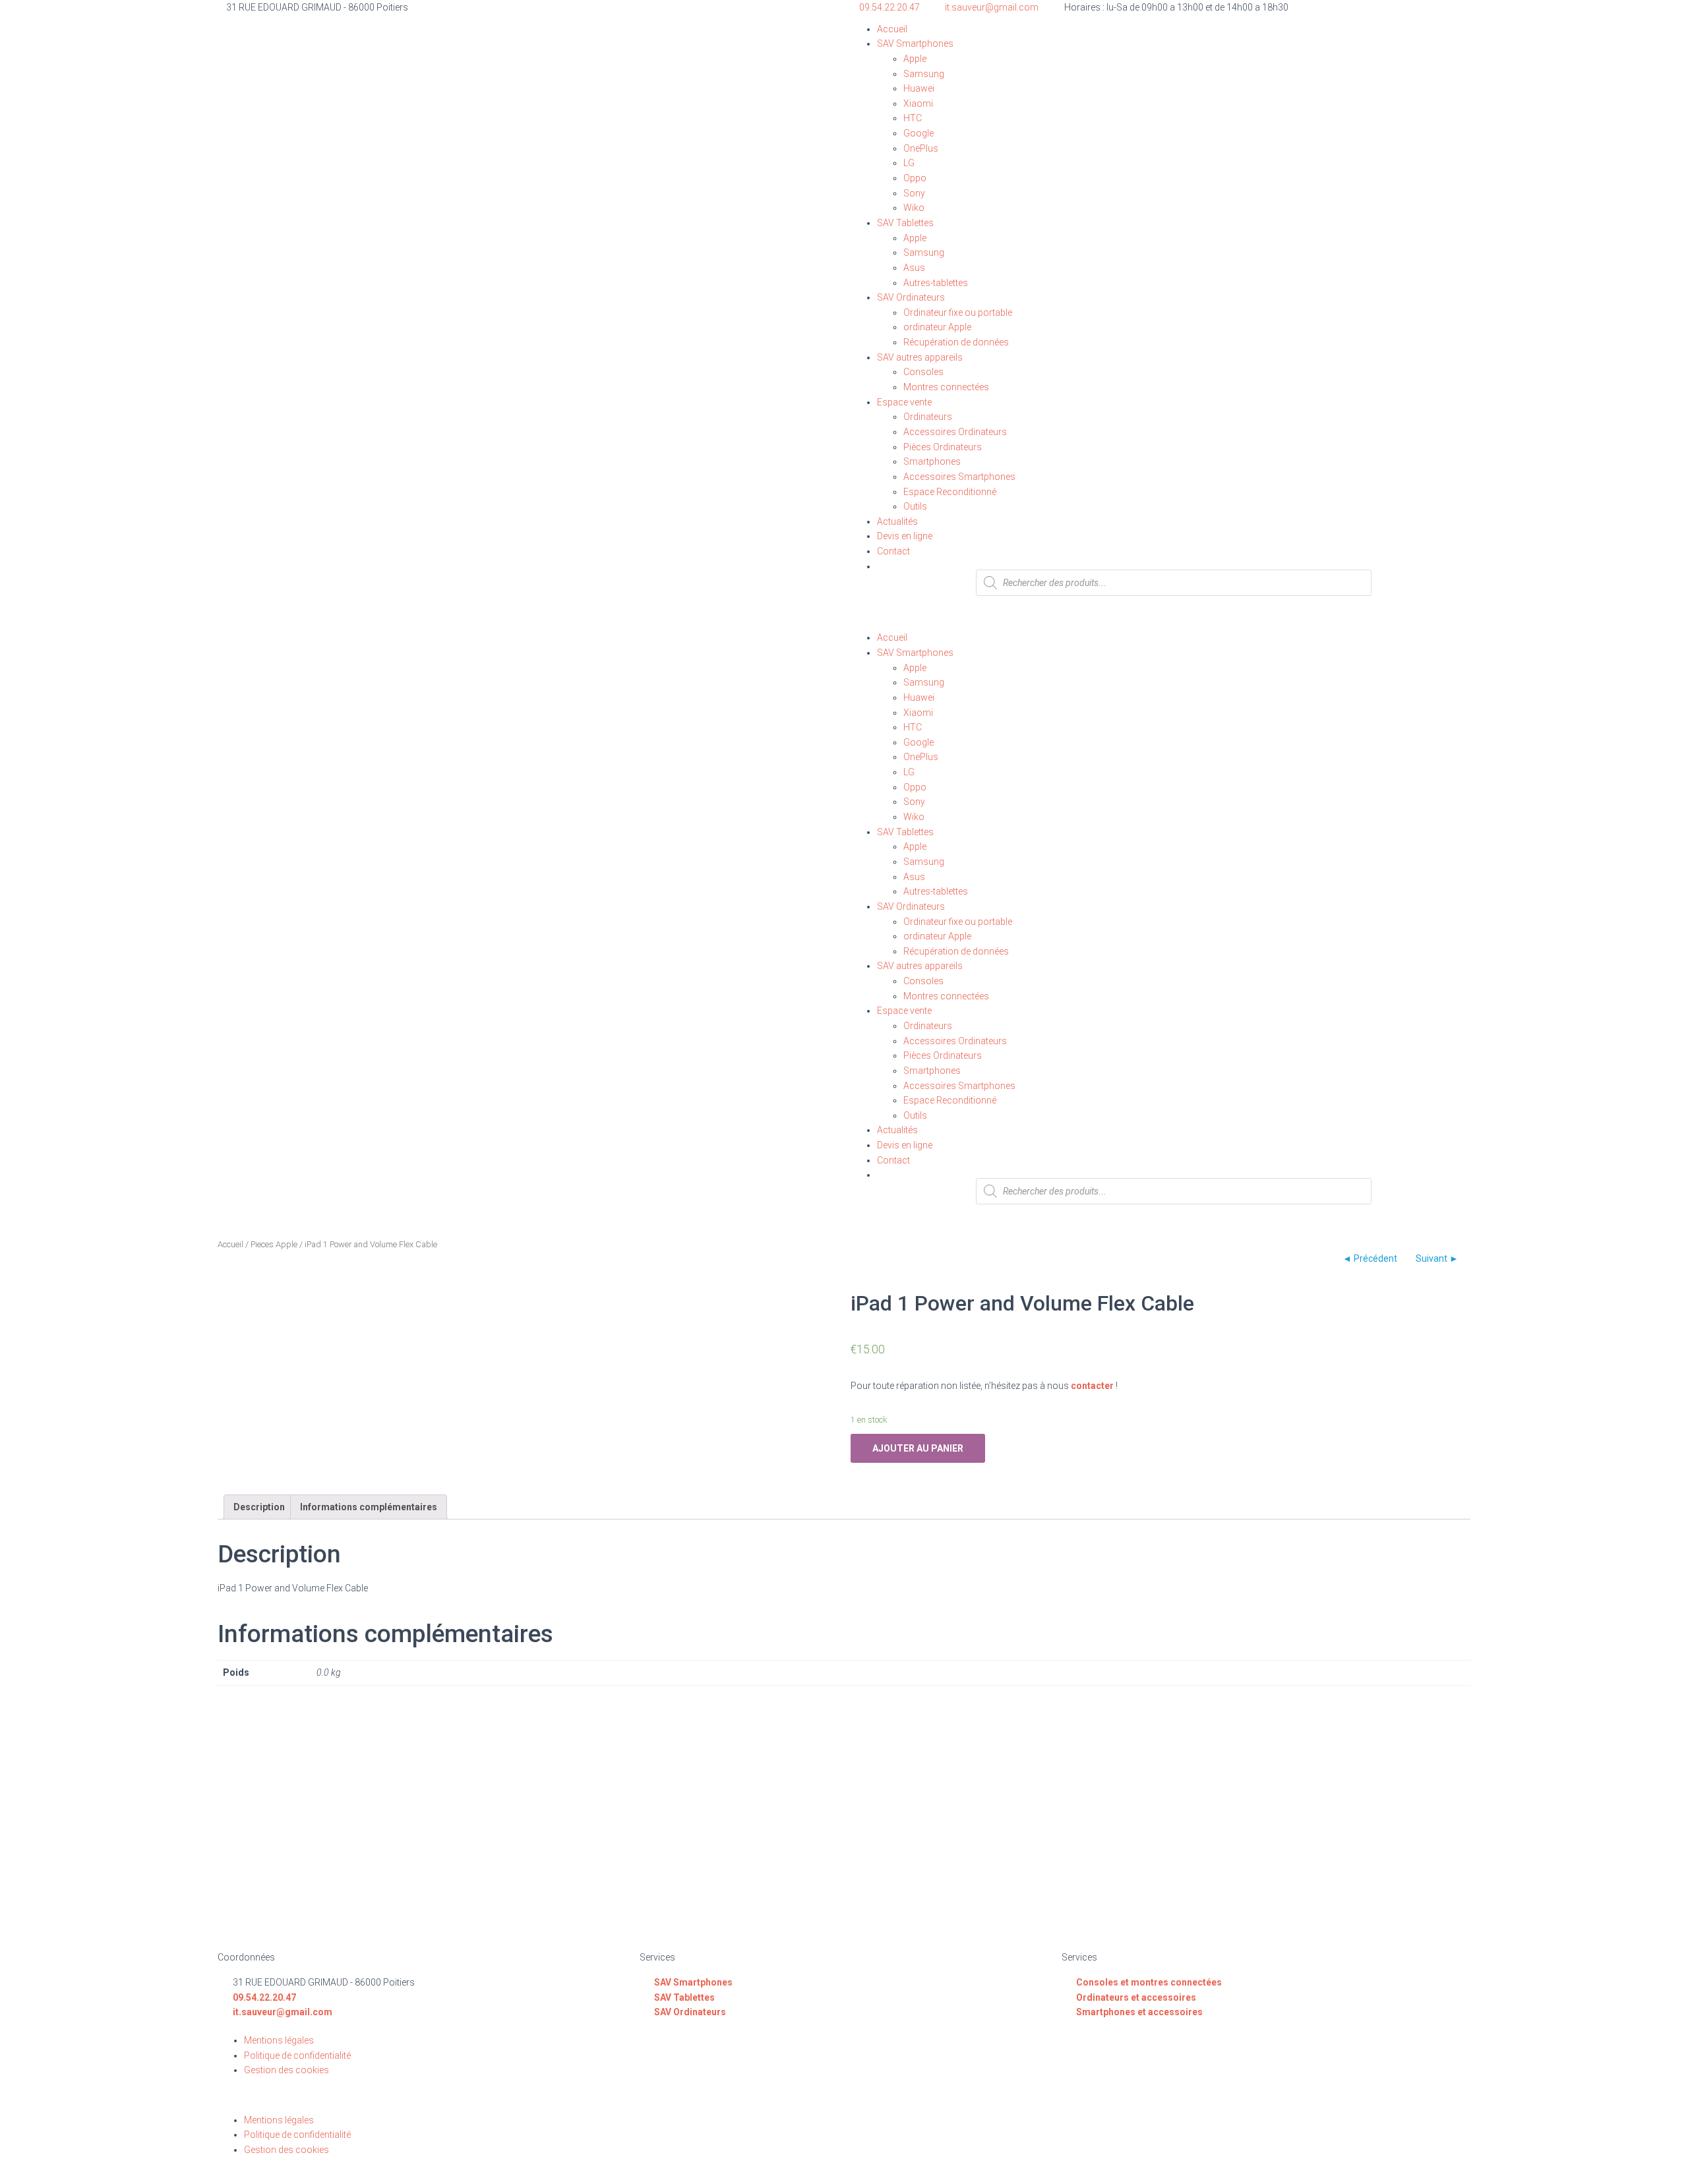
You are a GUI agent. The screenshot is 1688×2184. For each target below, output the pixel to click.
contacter (1092, 1386)
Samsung (924, 74)
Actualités (897, 521)
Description (259, 1507)
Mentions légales (279, 2040)
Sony (914, 193)
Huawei (919, 88)
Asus (914, 268)
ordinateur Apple (937, 327)
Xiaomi (918, 103)
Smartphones (932, 461)
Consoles (923, 372)
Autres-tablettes (936, 283)
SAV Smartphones (915, 44)
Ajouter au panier (918, 1448)
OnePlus (921, 148)
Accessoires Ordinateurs (955, 432)
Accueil (892, 29)
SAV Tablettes (905, 223)
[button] (1160, 623)
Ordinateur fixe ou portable (958, 312)
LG (909, 163)
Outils (915, 506)
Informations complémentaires (369, 1507)
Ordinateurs (928, 417)
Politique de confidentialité (297, 2055)
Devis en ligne (905, 536)
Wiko (914, 208)
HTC (913, 118)
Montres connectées (946, 387)
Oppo (915, 178)
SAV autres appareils (920, 357)
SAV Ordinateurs (911, 297)
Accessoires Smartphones (959, 477)
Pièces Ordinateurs (943, 447)
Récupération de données (956, 342)
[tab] (259, 1507)
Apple (915, 59)
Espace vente (904, 402)
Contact (893, 551)
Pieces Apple (274, 1244)
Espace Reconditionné (950, 492)
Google (919, 133)
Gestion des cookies (286, 2070)
